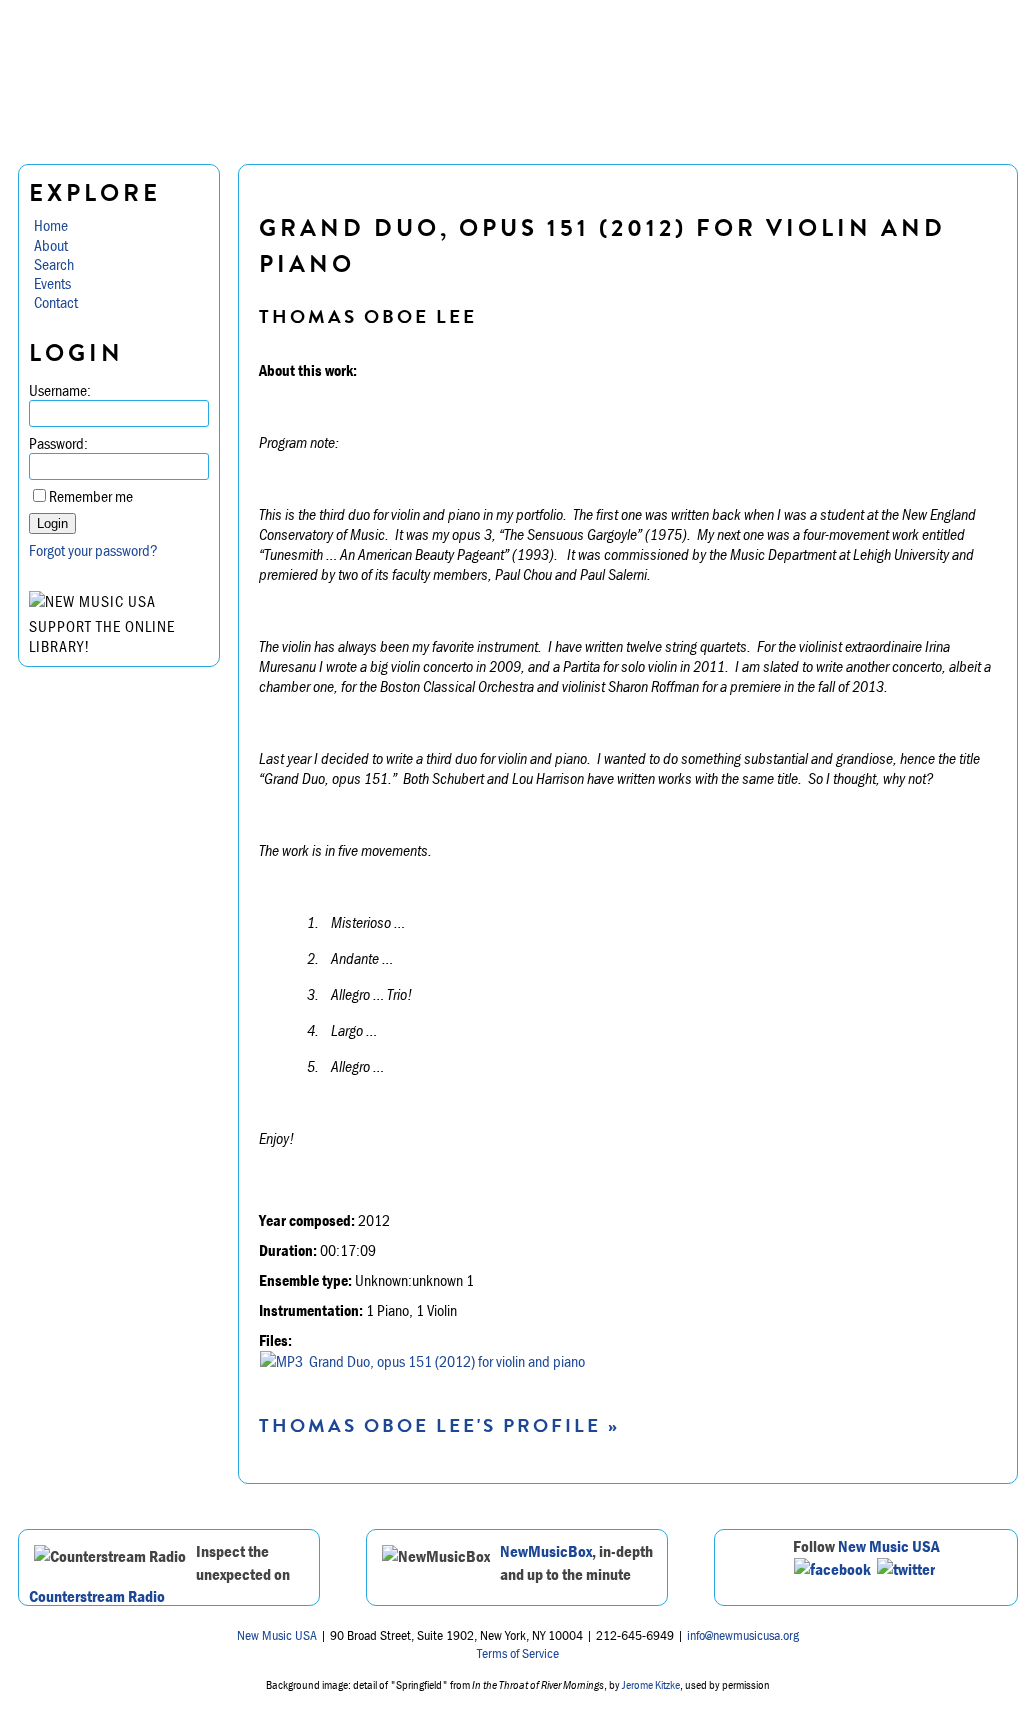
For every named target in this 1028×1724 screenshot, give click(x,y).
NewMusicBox (546, 1551)
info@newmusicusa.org (743, 1635)
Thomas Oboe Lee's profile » (439, 1425)
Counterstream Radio (97, 1596)
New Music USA (889, 1546)
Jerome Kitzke (651, 1684)
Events (52, 283)
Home (51, 225)
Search (54, 264)
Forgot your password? (93, 550)
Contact (56, 302)
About (51, 245)
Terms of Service (518, 1653)
